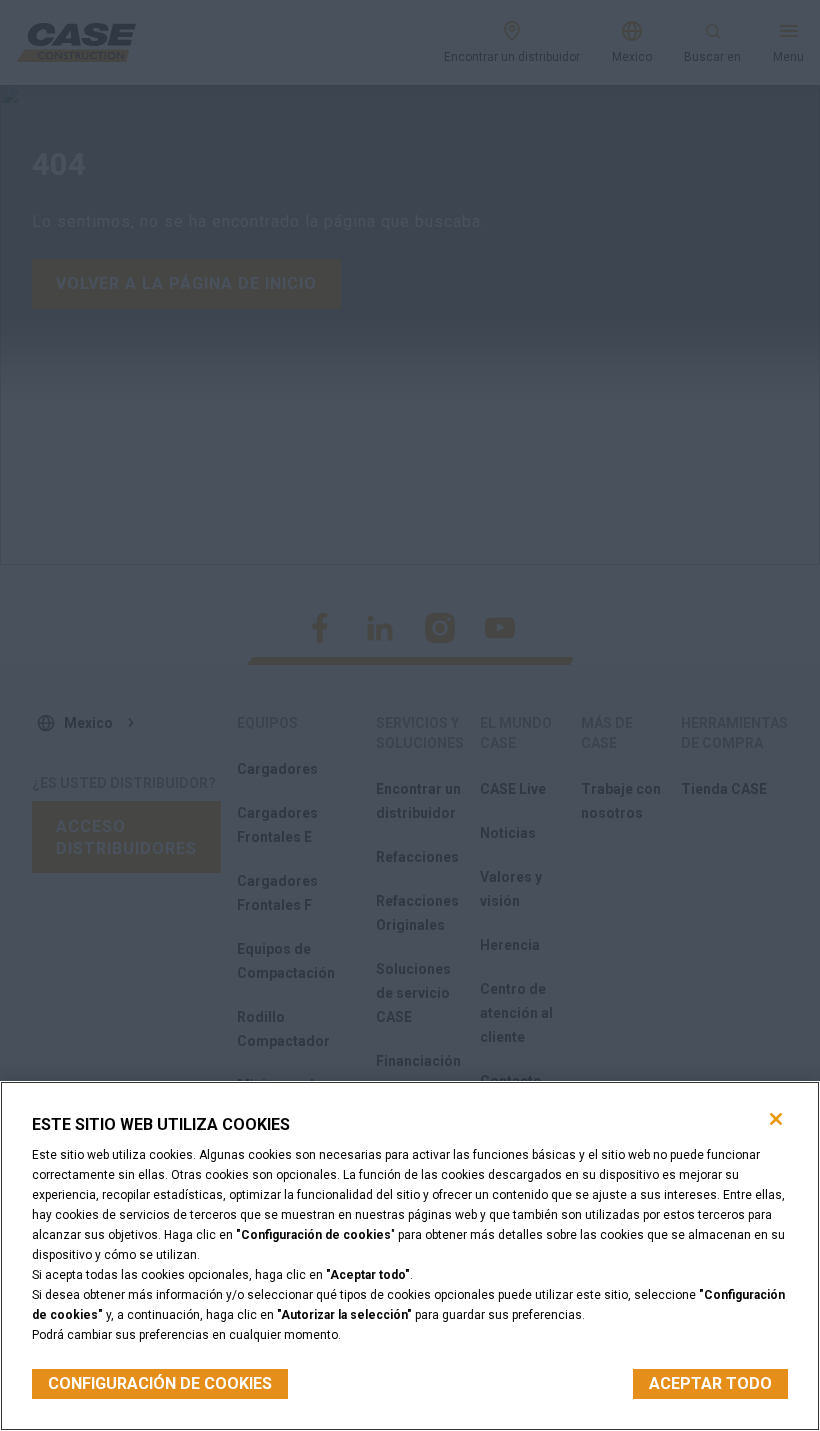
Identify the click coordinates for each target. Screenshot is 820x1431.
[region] (410, 1256)
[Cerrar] (776, 1119)
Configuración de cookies (160, 1383)
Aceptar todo (710, 1383)
